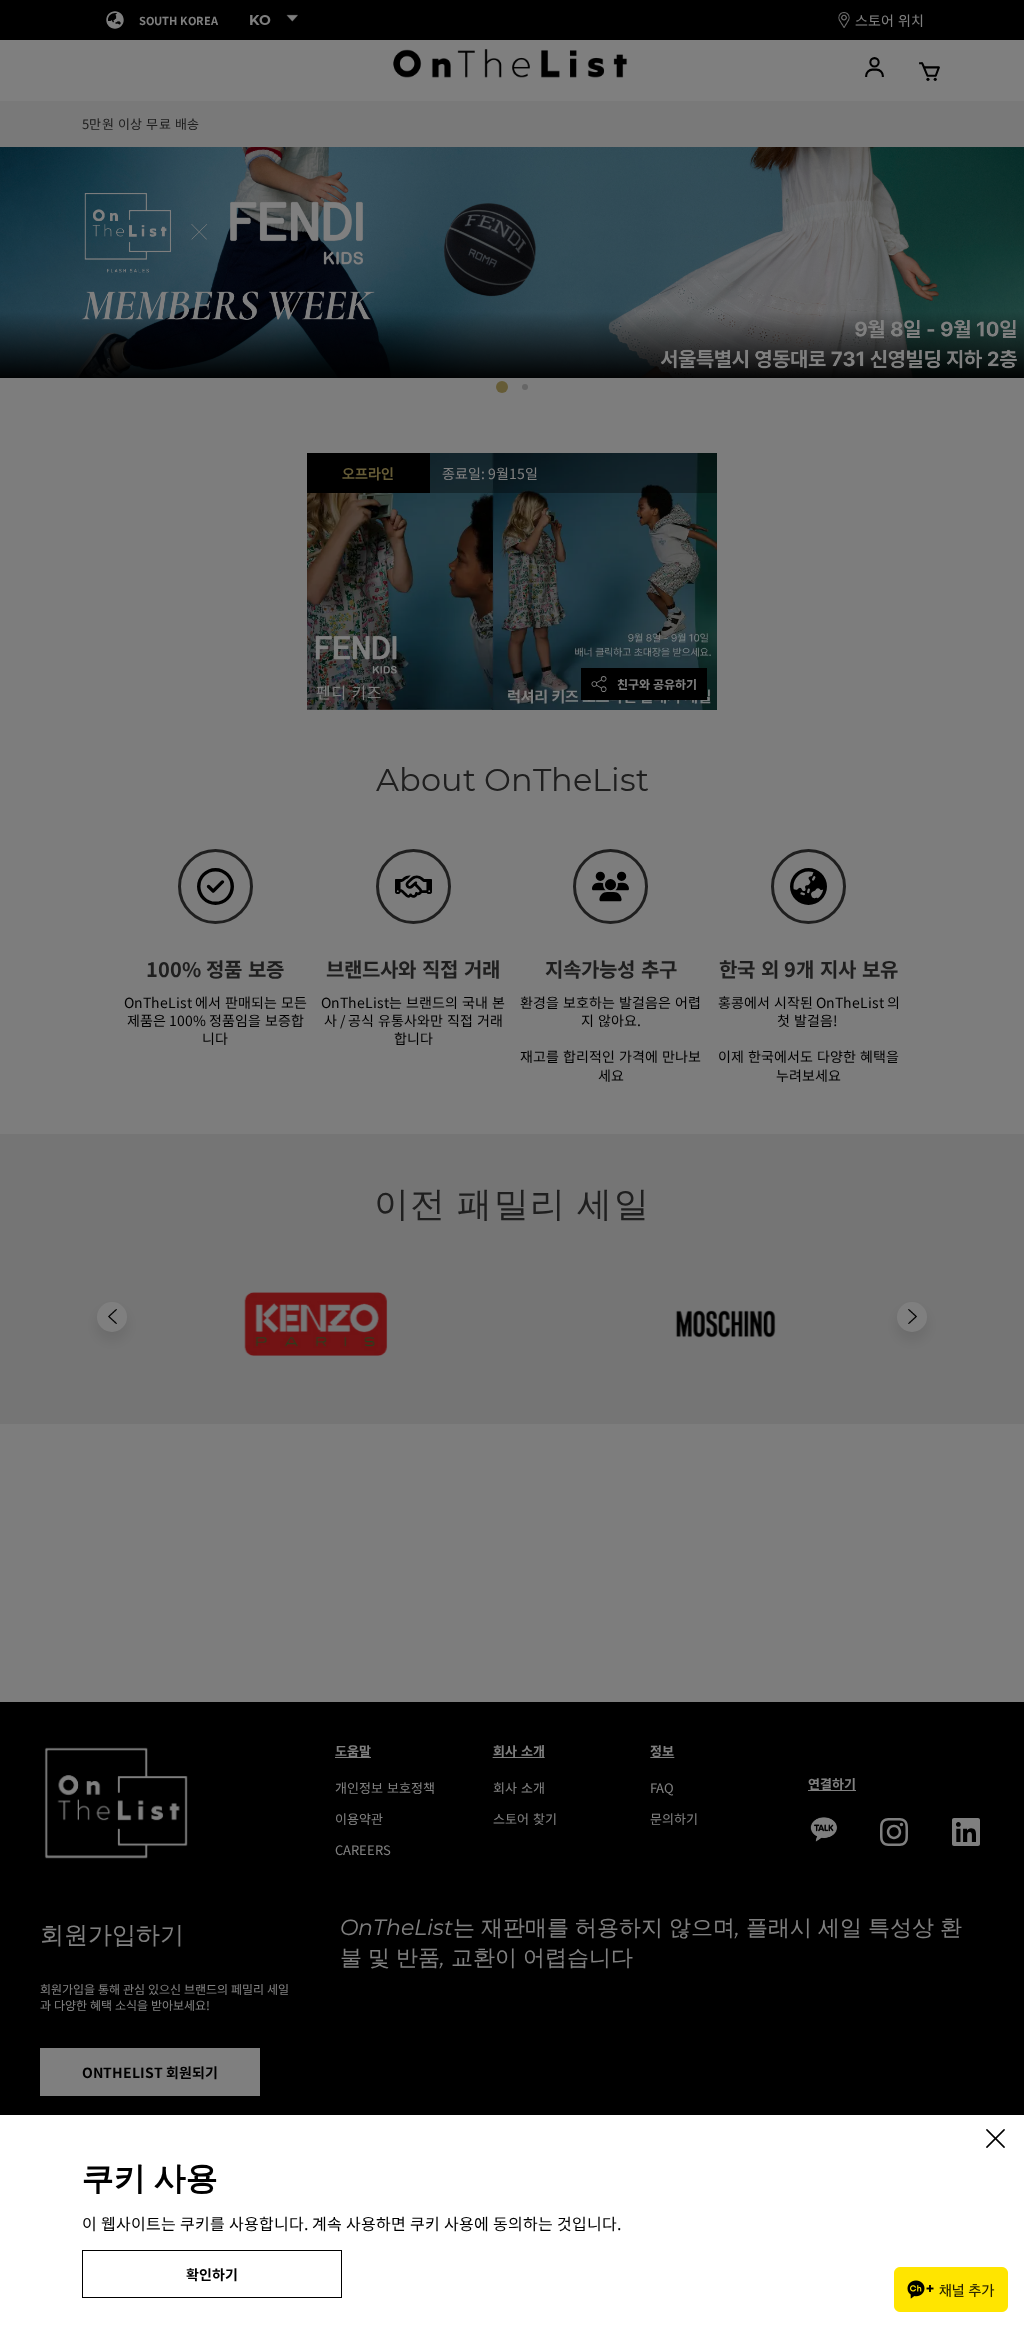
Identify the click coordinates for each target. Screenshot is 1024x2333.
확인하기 (212, 2274)
